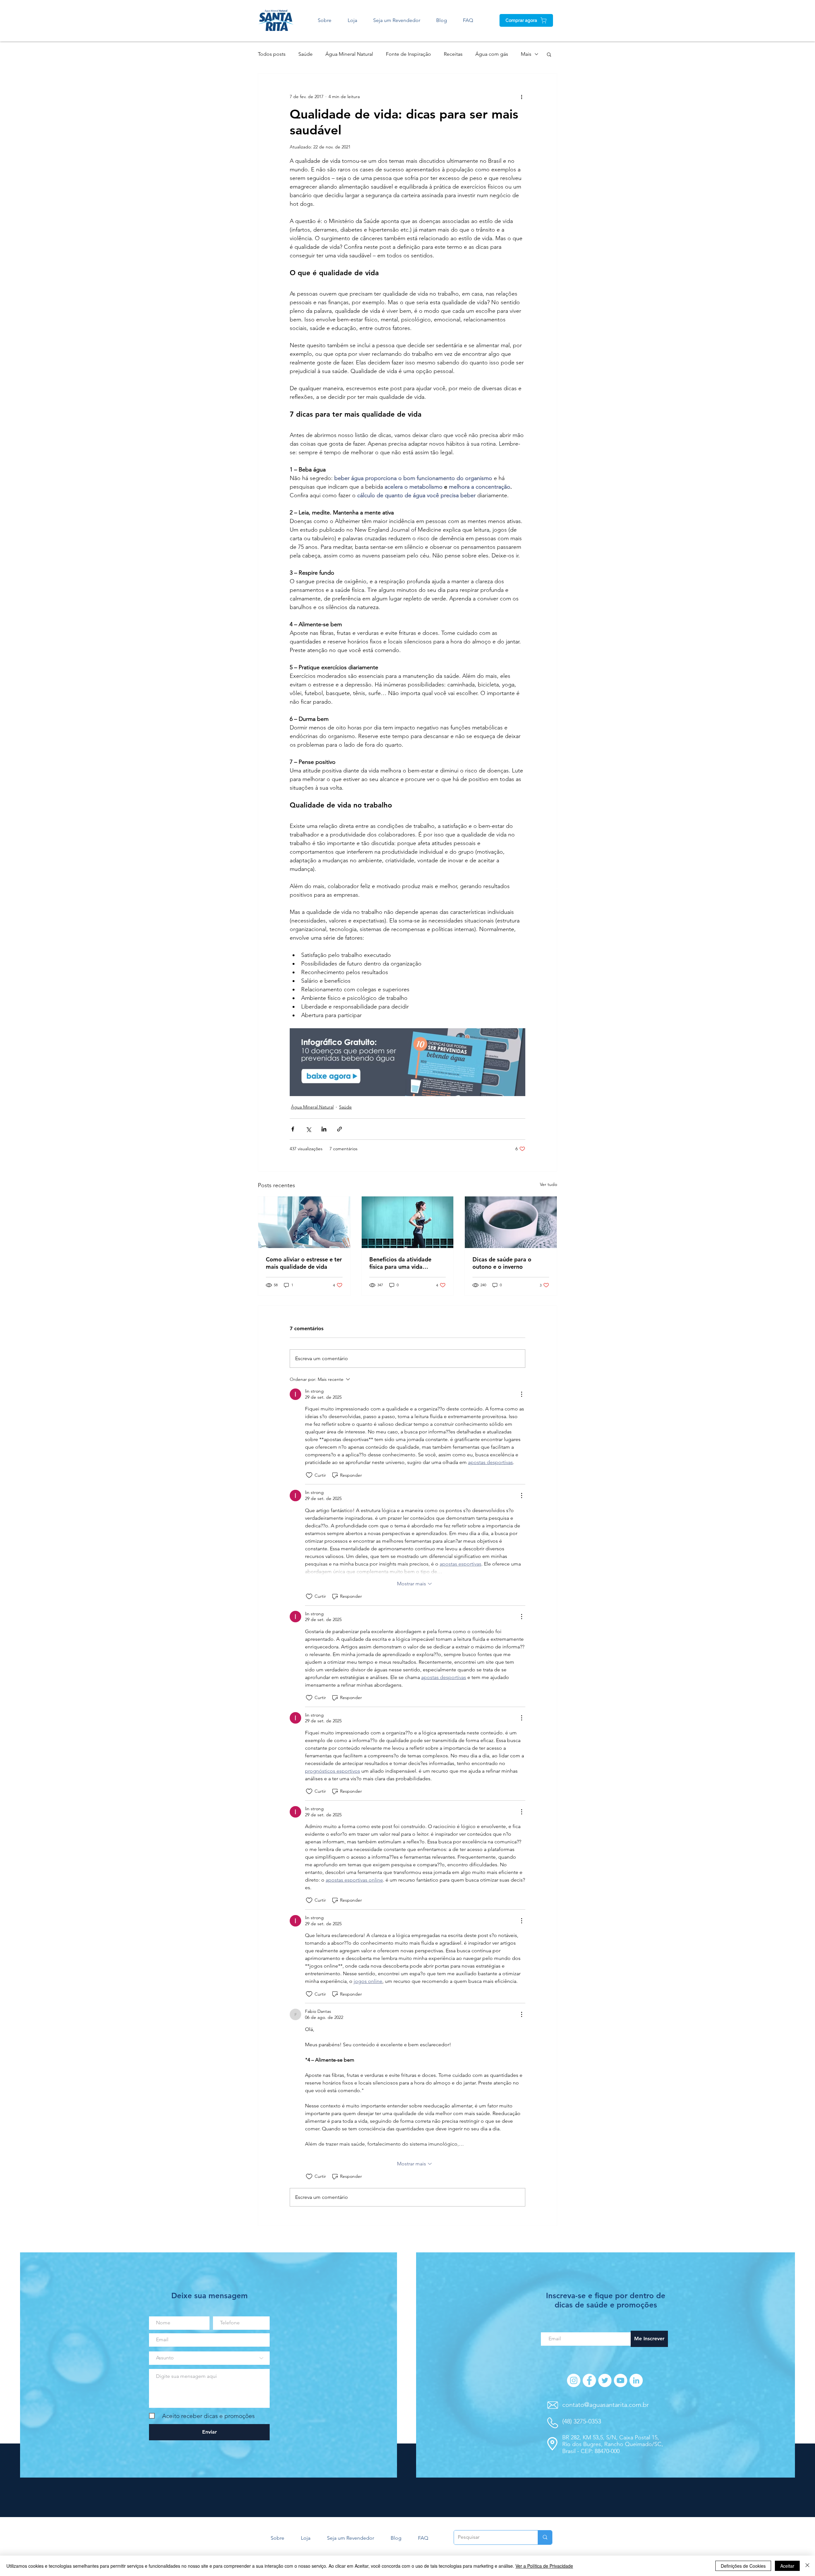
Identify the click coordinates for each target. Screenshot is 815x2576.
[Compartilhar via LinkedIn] (324, 1129)
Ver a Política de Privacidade (544, 2566)
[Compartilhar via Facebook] (293, 1129)
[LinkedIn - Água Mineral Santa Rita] (636, 2380)
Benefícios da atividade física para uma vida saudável (400, 1263)
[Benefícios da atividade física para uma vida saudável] (408, 1222)
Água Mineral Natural (349, 54)
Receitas (453, 54)
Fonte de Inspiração (408, 54)
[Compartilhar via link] (340, 1129)
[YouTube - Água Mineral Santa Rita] (620, 2380)
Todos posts (272, 54)
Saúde (305, 54)
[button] (549, 54)
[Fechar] (807, 2566)
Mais (526, 54)
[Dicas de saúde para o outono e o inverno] (511, 1222)
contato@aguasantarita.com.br (606, 2405)
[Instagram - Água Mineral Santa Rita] (574, 2380)
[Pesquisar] (545, 2537)
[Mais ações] (521, 97)
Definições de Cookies (743, 2566)
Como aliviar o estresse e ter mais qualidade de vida (304, 1263)
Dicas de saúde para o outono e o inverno (502, 1263)
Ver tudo (549, 1184)
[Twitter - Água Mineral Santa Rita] (605, 2380)
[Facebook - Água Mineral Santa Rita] (589, 2380)
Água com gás (492, 54)
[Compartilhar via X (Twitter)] (308, 1129)
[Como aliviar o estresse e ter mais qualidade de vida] (304, 1222)
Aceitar (787, 2566)
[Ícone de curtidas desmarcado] (309, 1475)
